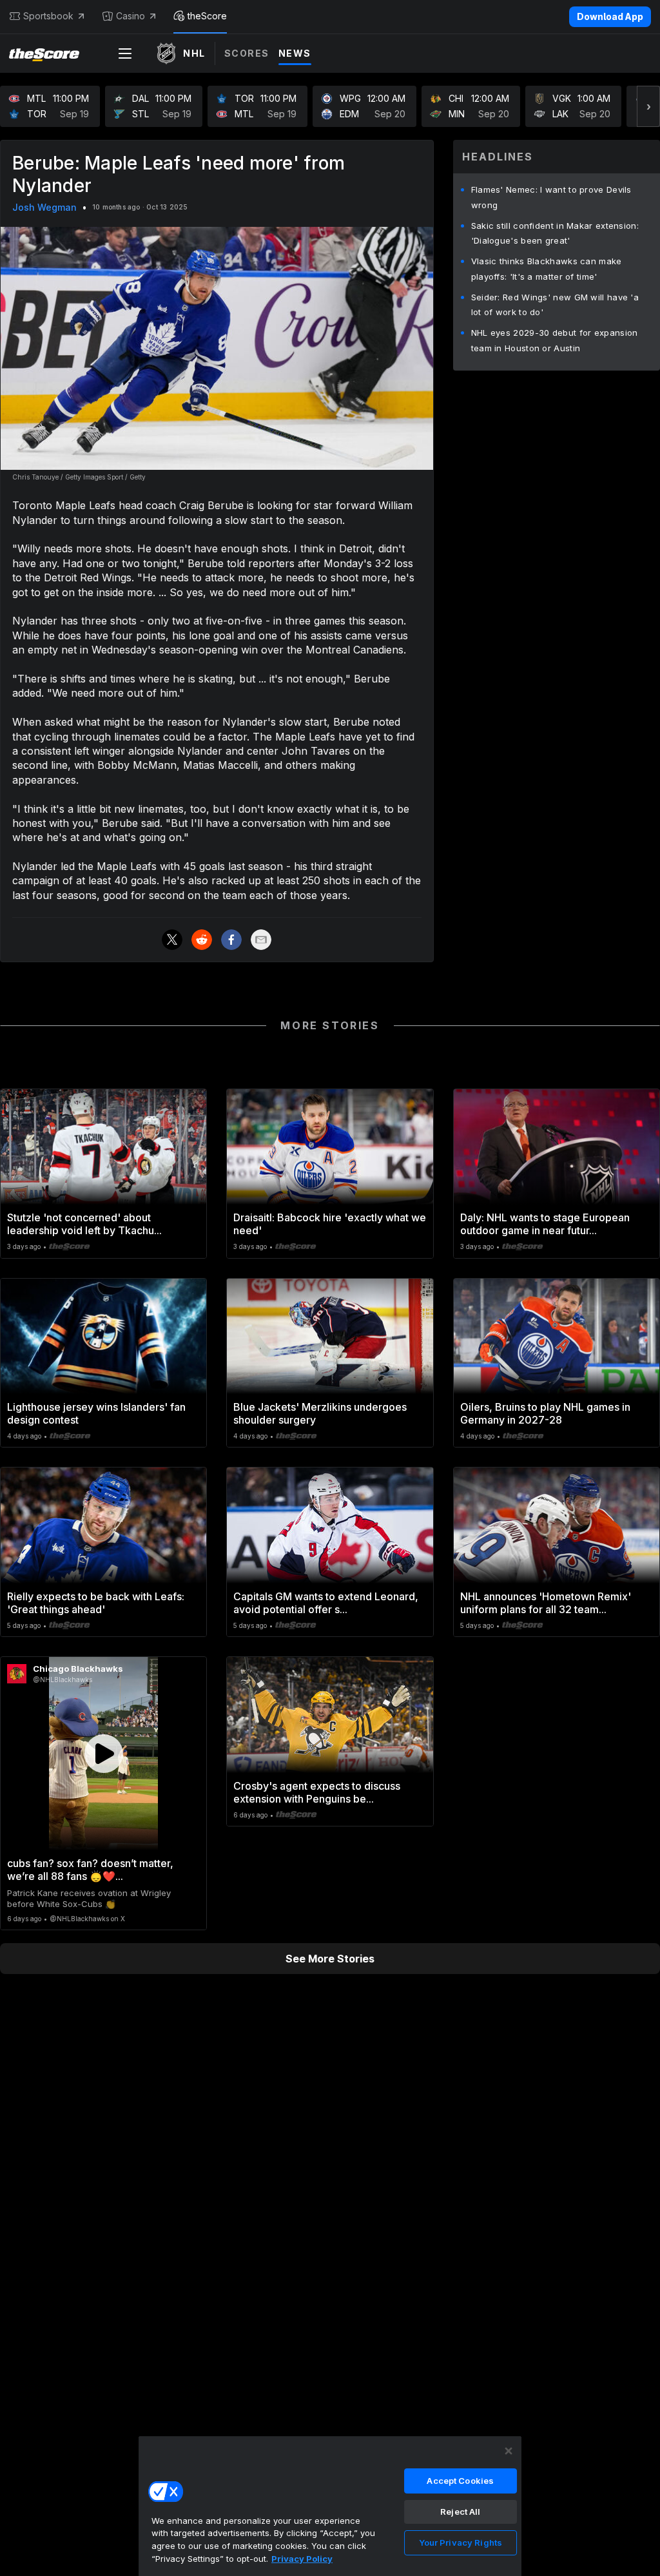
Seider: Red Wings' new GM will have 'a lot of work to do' (555, 305)
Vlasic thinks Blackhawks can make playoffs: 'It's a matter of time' (547, 269)
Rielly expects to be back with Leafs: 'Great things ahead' (96, 1603)
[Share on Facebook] (231, 940)
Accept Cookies (460, 2481)
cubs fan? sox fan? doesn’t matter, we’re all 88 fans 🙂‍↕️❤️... (90, 1870)
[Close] (509, 2451)
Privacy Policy (302, 2559)
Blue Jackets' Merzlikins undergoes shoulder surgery (320, 1413)
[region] (330, 2506)
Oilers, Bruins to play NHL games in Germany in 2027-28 (545, 1413)
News (295, 53)
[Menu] (125, 53)
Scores (247, 53)
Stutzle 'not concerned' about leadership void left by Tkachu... (84, 1224)
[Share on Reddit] (202, 940)
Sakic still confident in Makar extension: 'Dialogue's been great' (555, 233)
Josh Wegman (44, 207)
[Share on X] (172, 940)
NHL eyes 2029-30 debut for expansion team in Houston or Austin (555, 340)
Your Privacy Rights (461, 2542)
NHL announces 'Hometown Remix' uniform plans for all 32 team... (546, 1603)
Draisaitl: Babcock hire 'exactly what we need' (330, 1224)
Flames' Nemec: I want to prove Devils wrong (551, 197)
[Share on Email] (261, 940)
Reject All (460, 2512)
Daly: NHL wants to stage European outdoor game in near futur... (545, 1224)
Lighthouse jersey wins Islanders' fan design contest (96, 1413)
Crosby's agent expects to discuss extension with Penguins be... (317, 1792)
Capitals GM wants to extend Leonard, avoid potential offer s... (326, 1603)
